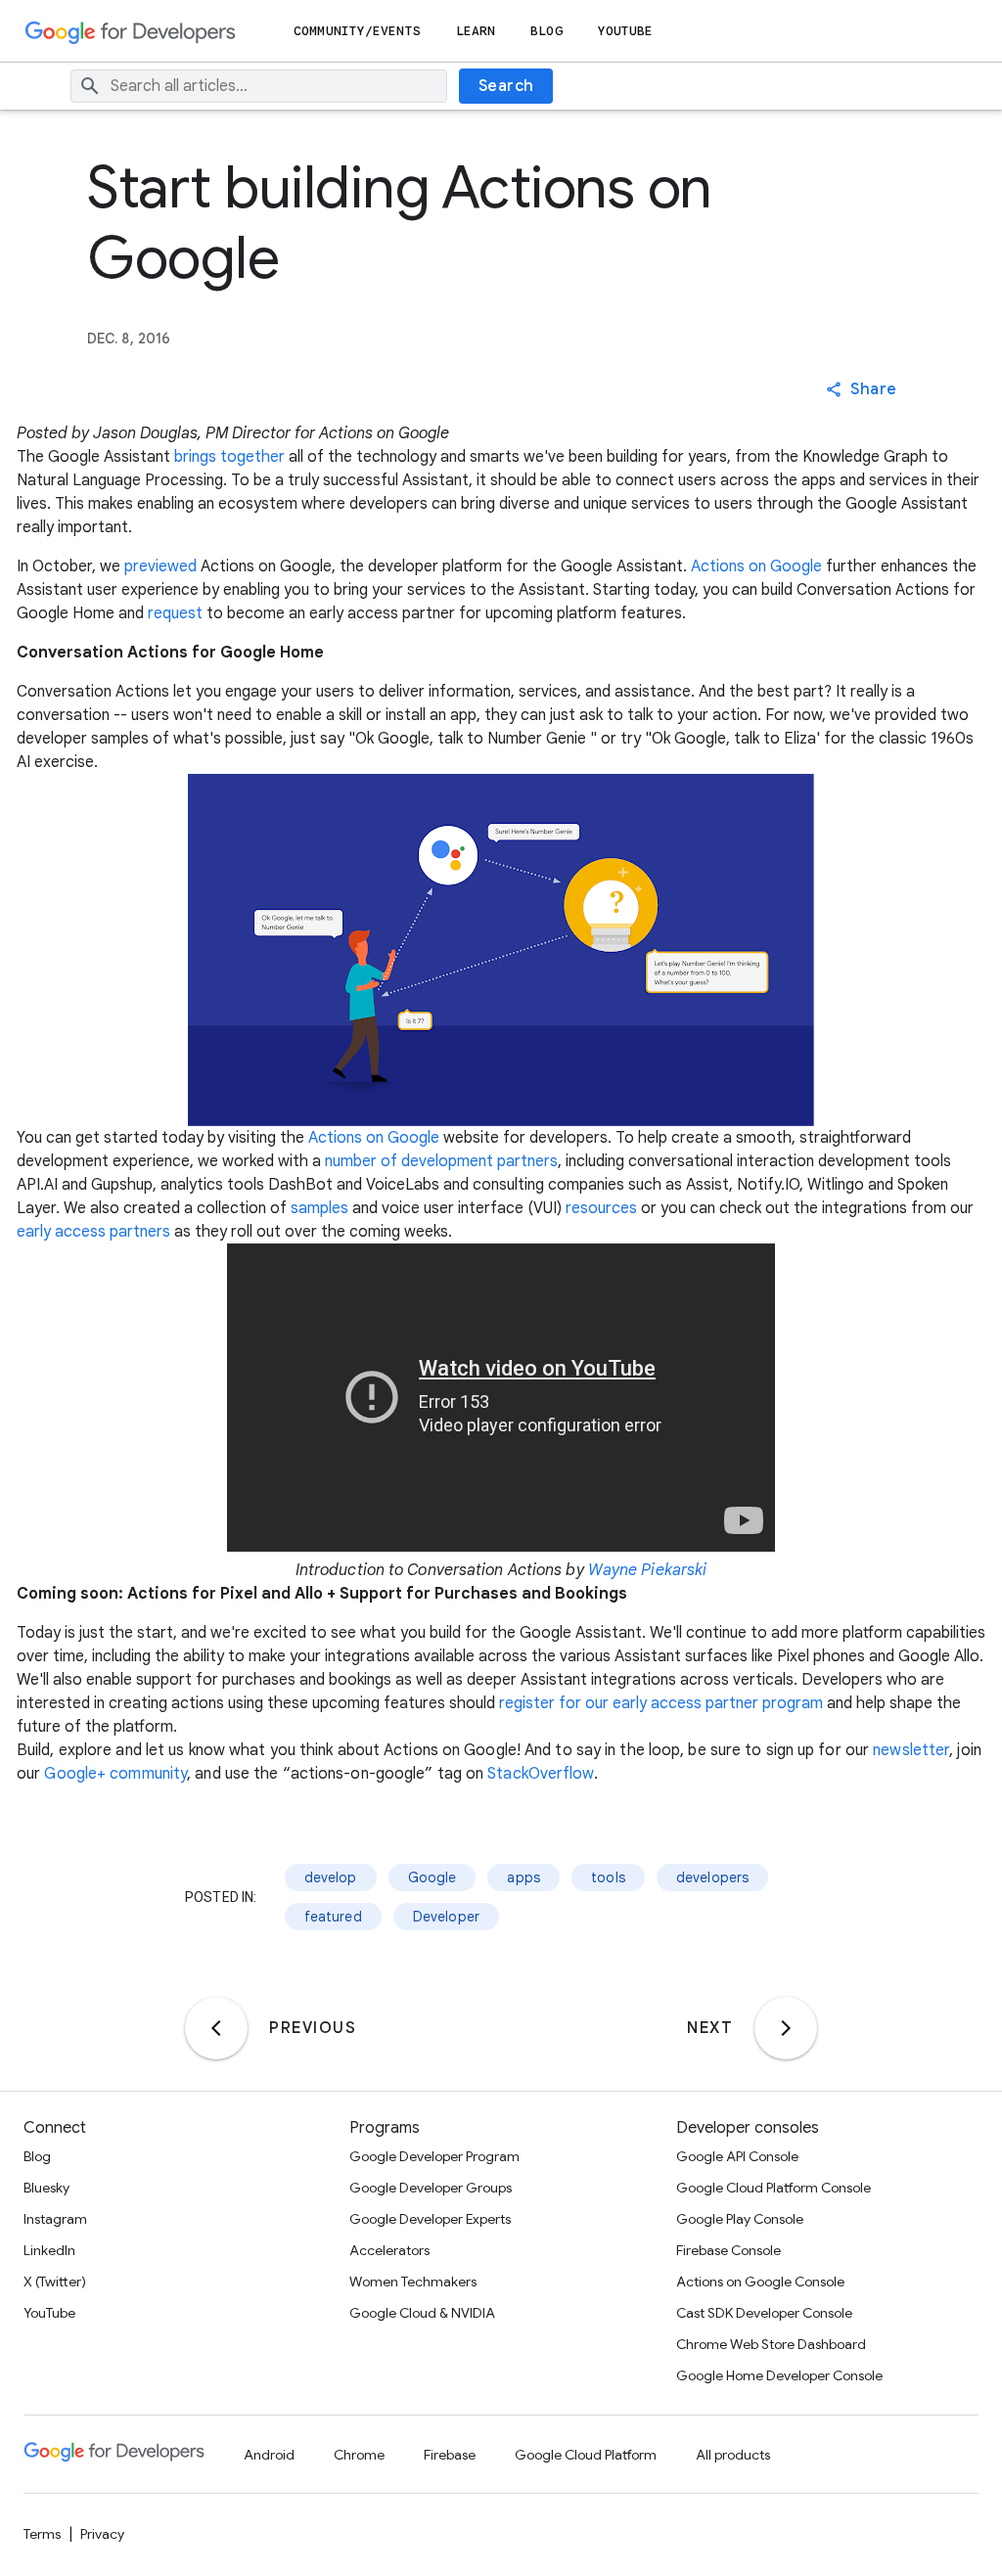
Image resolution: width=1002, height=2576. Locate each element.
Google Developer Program (434, 2156)
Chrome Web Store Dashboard (771, 2344)
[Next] (786, 2028)
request (175, 613)
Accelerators (389, 2250)
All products (733, 2455)
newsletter (911, 1750)
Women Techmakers (413, 2282)
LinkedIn (49, 2250)
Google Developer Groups (431, 2188)
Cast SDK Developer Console (764, 2313)
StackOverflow (540, 1774)
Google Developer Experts (430, 2219)
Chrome (359, 2455)
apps (524, 1877)
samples (319, 1208)
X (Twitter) (55, 2282)
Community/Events (357, 31)
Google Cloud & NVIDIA (422, 2313)
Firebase (450, 2455)
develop (331, 1877)
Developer (446, 1917)
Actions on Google (756, 566)
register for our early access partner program (661, 1703)
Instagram (55, 2219)
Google (433, 1877)
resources (601, 1208)
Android (269, 2455)
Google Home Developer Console (779, 2375)
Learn (476, 31)
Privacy (102, 2534)
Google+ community (115, 1774)
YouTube (626, 31)
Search (506, 86)
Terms (42, 2534)
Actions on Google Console (760, 2282)
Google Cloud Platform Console (774, 2188)
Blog (546, 31)
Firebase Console (729, 2250)
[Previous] (216, 2028)
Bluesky (46, 2188)
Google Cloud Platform (586, 2455)
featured (333, 1917)
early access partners (93, 1232)
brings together (229, 457)
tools (608, 1877)
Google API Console (737, 2156)
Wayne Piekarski (648, 1570)
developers (713, 1877)
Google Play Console (740, 2219)
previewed (160, 566)
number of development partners (441, 1161)
